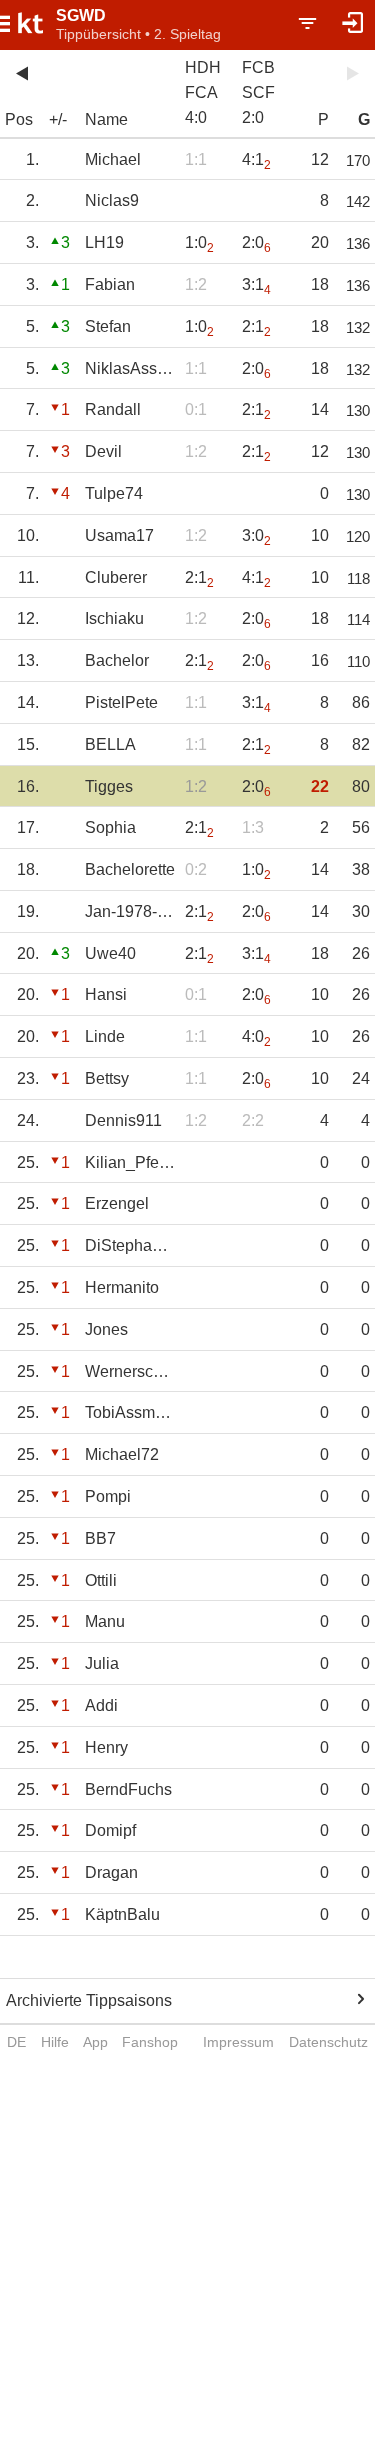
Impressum (238, 2042)
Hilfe (55, 2042)
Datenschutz (328, 2042)
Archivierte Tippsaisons (89, 2000)
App (95, 2042)
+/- (58, 119)
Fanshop (150, 2042)
